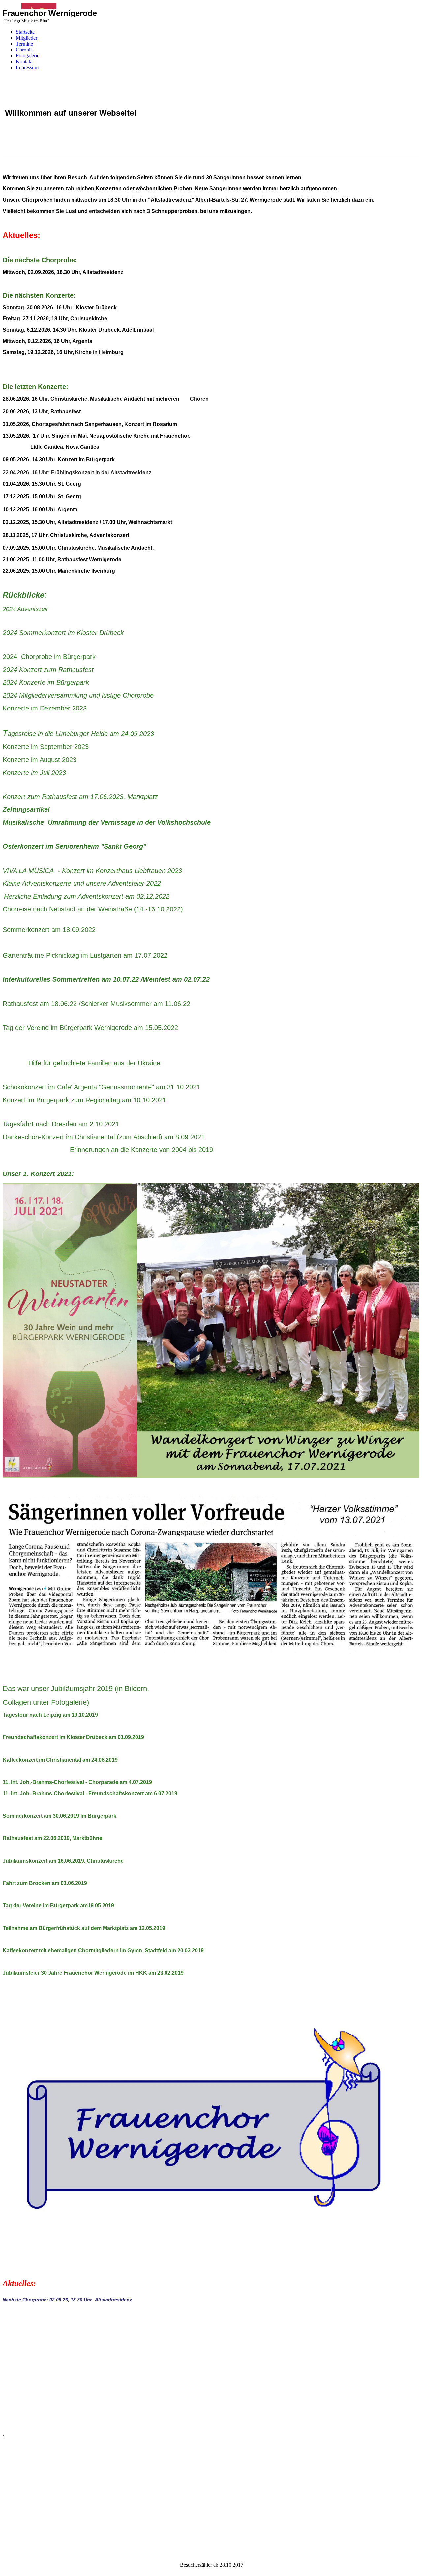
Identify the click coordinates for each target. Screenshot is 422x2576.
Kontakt (24, 62)
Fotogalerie (28, 56)
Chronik (24, 50)
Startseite (25, 32)
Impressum (27, 67)
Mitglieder (27, 38)
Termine (24, 44)
